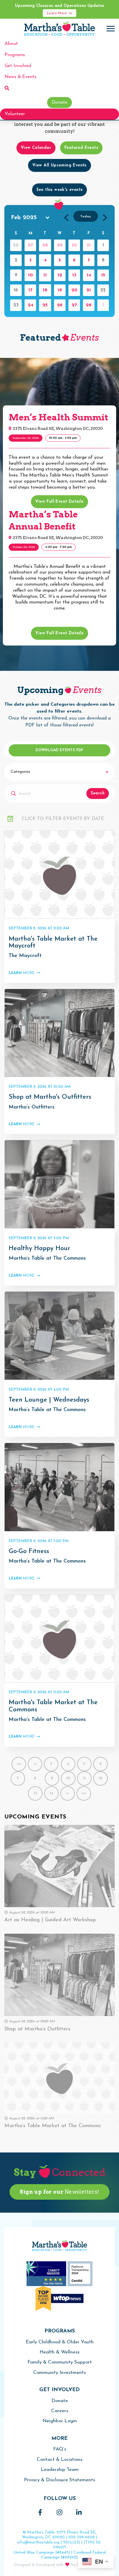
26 (60, 305)
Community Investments (59, 2373)
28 (45, 245)
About (11, 44)
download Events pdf (59, 750)
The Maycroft (25, 956)
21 (89, 290)
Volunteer (15, 114)
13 (74, 275)
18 (45, 290)
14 (89, 275)
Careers (60, 2411)
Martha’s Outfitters (32, 1107)
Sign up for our (59, 2192)
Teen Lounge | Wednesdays (49, 1400)
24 (30, 305)
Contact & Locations (59, 2460)
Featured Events (81, 148)
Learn (22, 973)
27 (30, 245)
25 (45, 305)
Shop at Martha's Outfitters (50, 1097)
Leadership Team (60, 2470)
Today (86, 217)
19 (60, 290)
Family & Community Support (60, 2362)
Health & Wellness (59, 2352)
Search (98, 793)
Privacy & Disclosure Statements (59, 2480)
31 (89, 245)
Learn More (57, 13)
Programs (15, 55)
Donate (59, 102)
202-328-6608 (81, 2537)
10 (30, 275)
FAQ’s (60, 2449)
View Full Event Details (59, 502)
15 (103, 275)
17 (30, 290)
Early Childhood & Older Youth (60, 2342)
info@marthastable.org (38, 2542)
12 (60, 275)
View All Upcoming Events (59, 165)
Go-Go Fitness (29, 1551)
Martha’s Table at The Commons (47, 1258)
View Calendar (36, 148)
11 (45, 275)
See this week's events (60, 190)
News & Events (21, 77)
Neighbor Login (60, 2421)
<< (19, 1764)
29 (60, 245)
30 (74, 245)
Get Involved (18, 66)
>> (84, 1793)
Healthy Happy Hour (39, 1249)
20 (74, 290)
